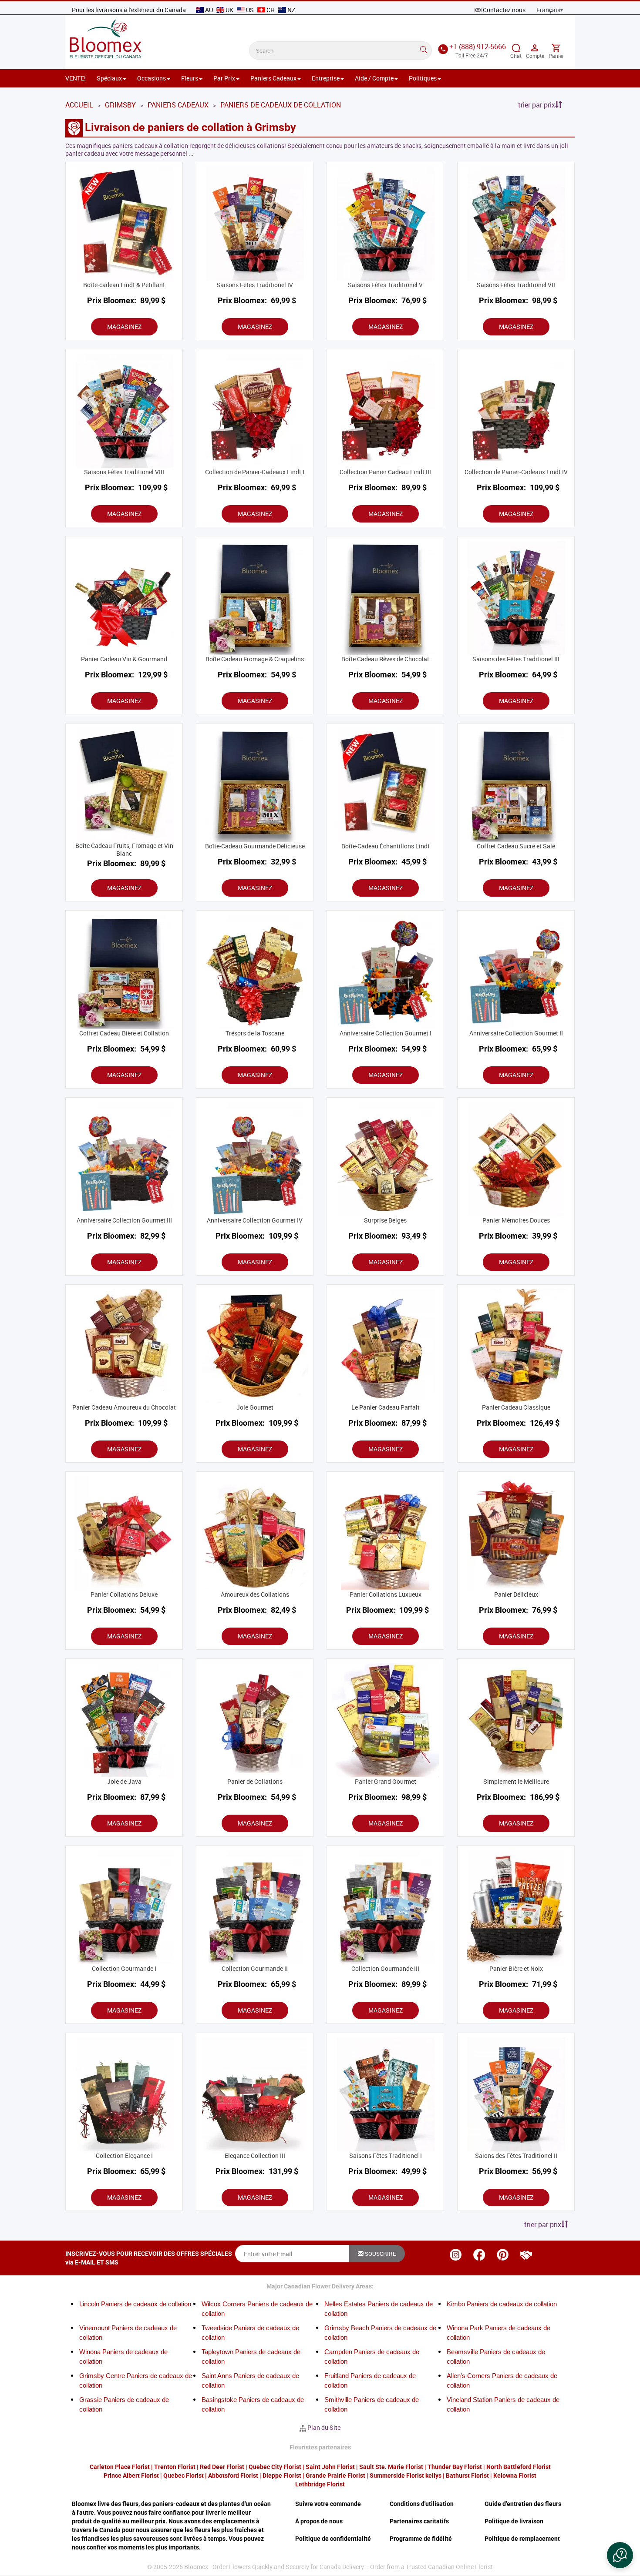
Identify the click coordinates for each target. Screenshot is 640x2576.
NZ (291, 10)
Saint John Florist (330, 2467)
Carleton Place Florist (120, 2467)
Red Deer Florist (222, 2467)
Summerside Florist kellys (406, 2476)
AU (209, 10)
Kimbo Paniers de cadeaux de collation (502, 2304)
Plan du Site (324, 2427)
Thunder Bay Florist (455, 2467)
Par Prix (224, 78)
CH (271, 10)
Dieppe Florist (282, 2476)
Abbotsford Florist (233, 2476)
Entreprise (326, 78)
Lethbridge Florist (320, 2484)
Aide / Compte (374, 78)
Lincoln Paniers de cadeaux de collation (135, 2304)
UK (229, 10)
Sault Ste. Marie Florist (391, 2467)
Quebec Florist (184, 2476)
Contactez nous (504, 10)
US (250, 10)
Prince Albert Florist (131, 2476)
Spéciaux (109, 78)
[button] (620, 2555)
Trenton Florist (175, 2467)
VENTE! (76, 78)
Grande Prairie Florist (335, 2476)
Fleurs (190, 78)
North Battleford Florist (519, 2467)
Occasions (152, 78)
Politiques (423, 78)
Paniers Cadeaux (273, 78)
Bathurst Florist (467, 2476)
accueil (79, 105)
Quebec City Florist (275, 2467)
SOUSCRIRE (380, 2254)
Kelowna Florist (515, 2476)
